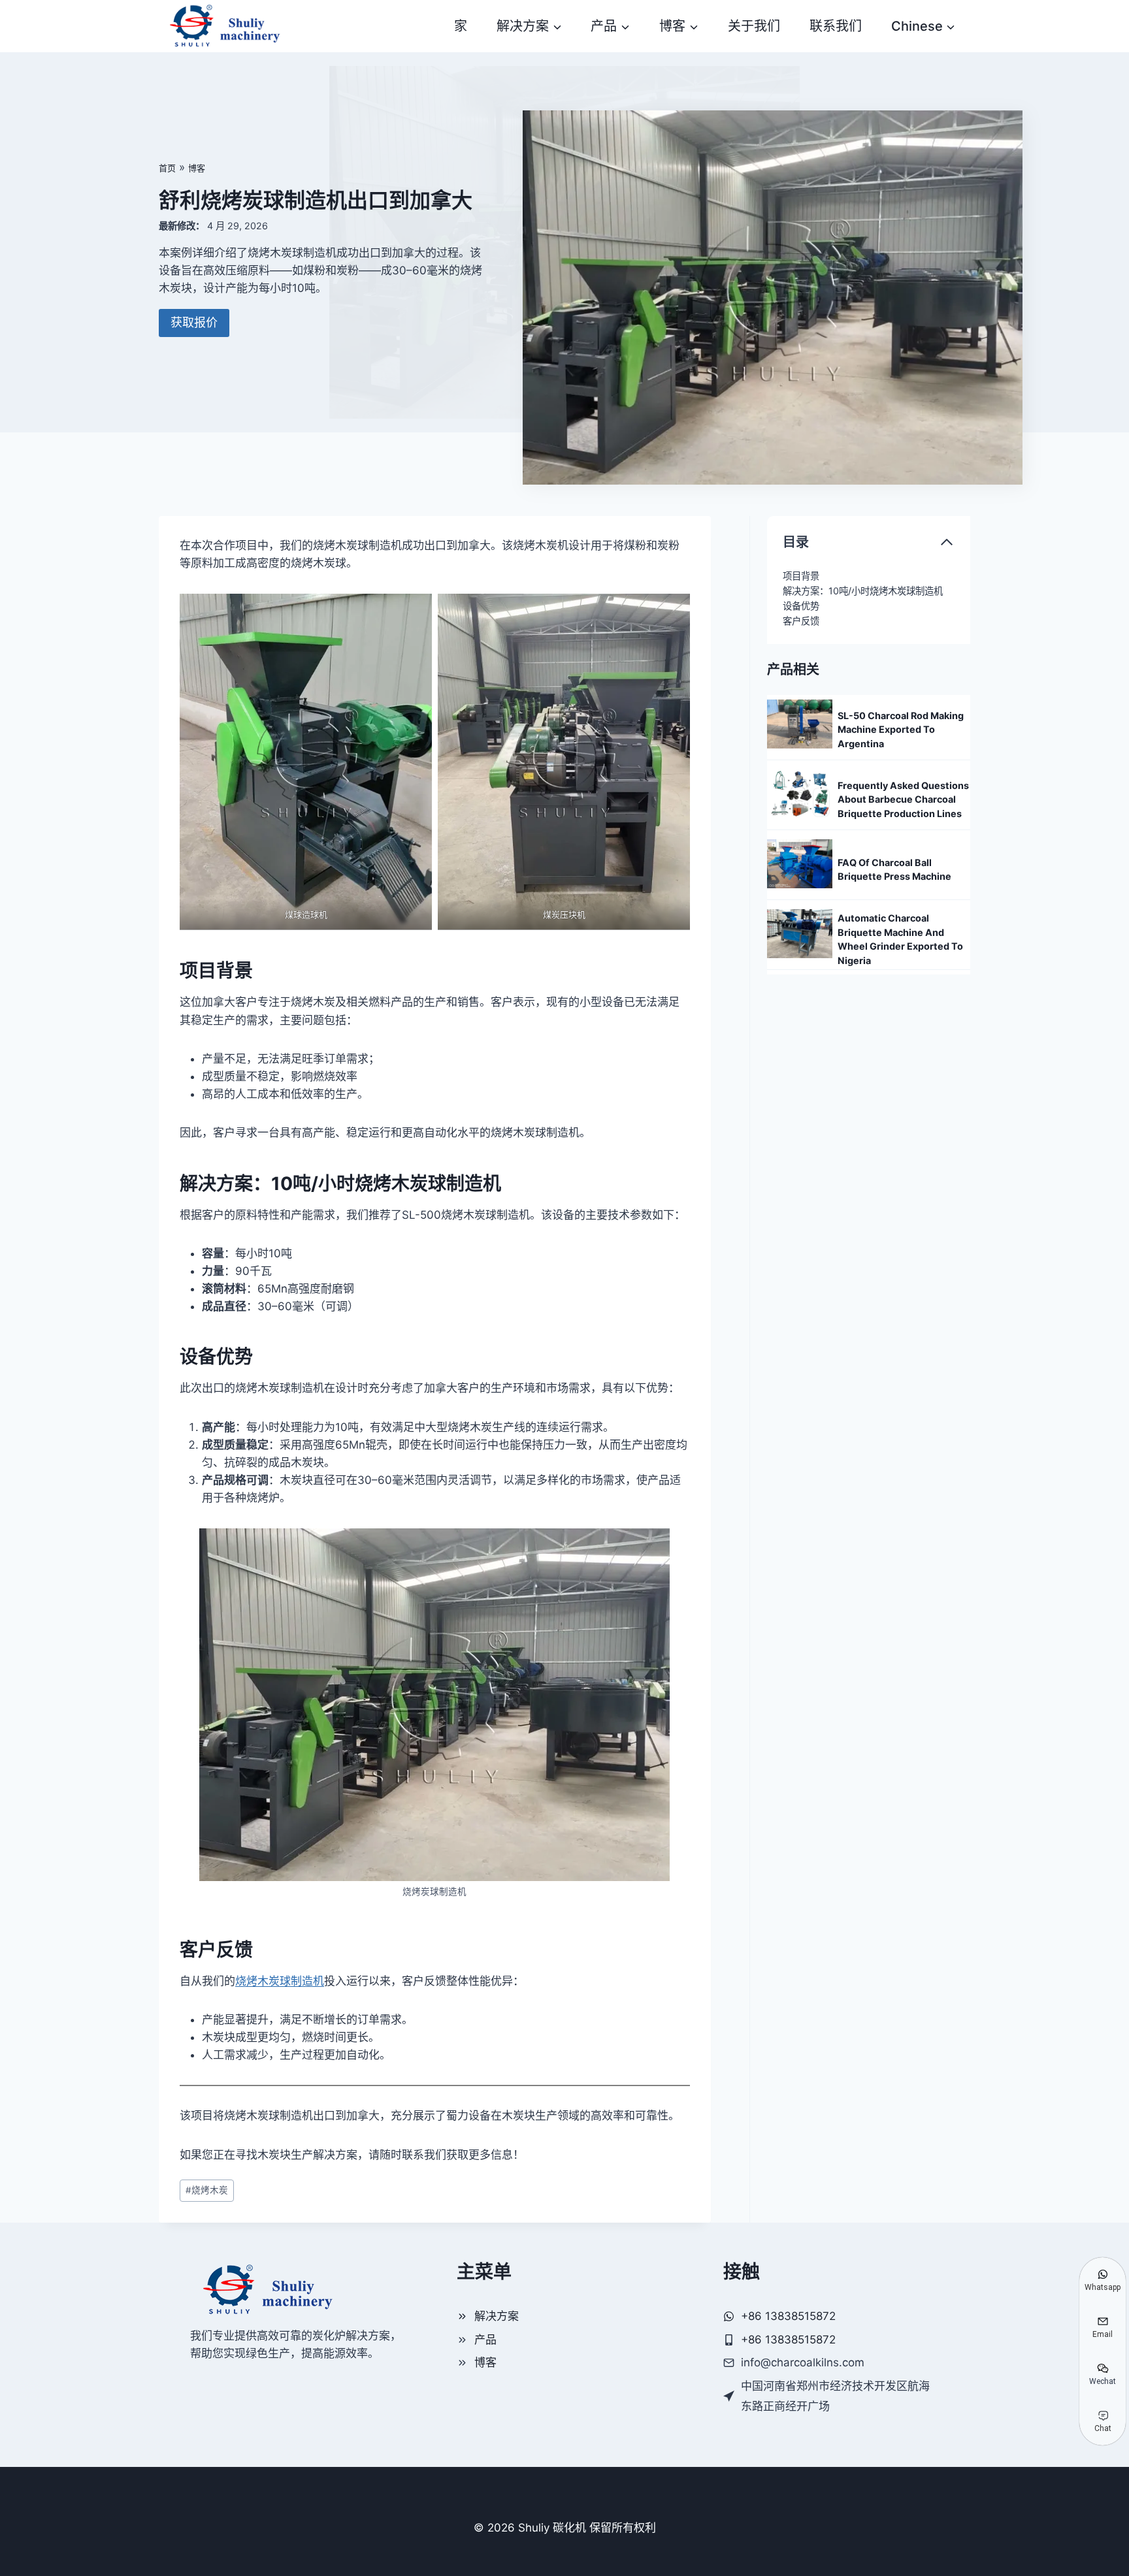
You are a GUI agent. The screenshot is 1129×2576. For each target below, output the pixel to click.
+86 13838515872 (788, 2340)
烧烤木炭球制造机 (280, 1981)
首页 (167, 168)
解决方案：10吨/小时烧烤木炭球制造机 (863, 591)
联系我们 (836, 26)
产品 (485, 2340)
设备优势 (801, 606)
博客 (197, 168)
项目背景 (801, 576)
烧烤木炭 (207, 2190)
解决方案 (497, 2316)
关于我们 (754, 26)
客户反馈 (801, 621)
